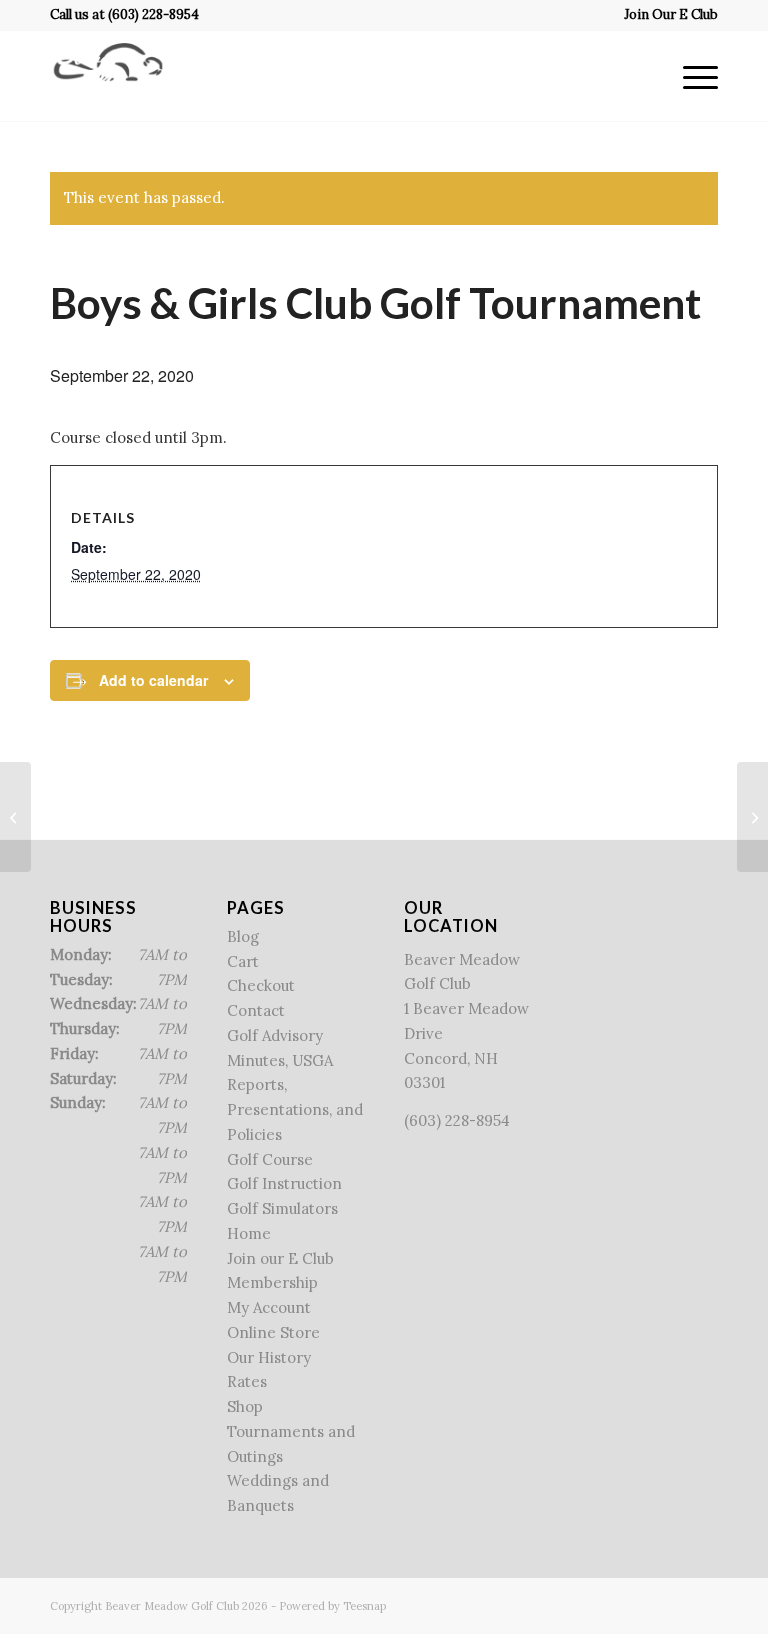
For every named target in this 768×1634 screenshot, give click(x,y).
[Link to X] (643, 1604)
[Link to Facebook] (613, 1604)
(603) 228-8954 (153, 14)
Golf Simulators (282, 1208)
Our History (269, 1357)
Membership (272, 1282)
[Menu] (690, 76)
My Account (269, 1307)
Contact (256, 1010)
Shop (245, 1406)
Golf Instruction (284, 1183)
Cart (243, 961)
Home (249, 1233)
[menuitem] (666, 15)
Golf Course (270, 1159)
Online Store (273, 1332)
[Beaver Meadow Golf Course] (108, 76)
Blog (243, 936)
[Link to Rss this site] (673, 1604)
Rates (247, 1381)
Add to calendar (153, 680)
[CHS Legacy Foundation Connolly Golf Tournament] (15, 817)
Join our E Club (280, 1258)
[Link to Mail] (703, 1604)
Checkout (261, 985)
